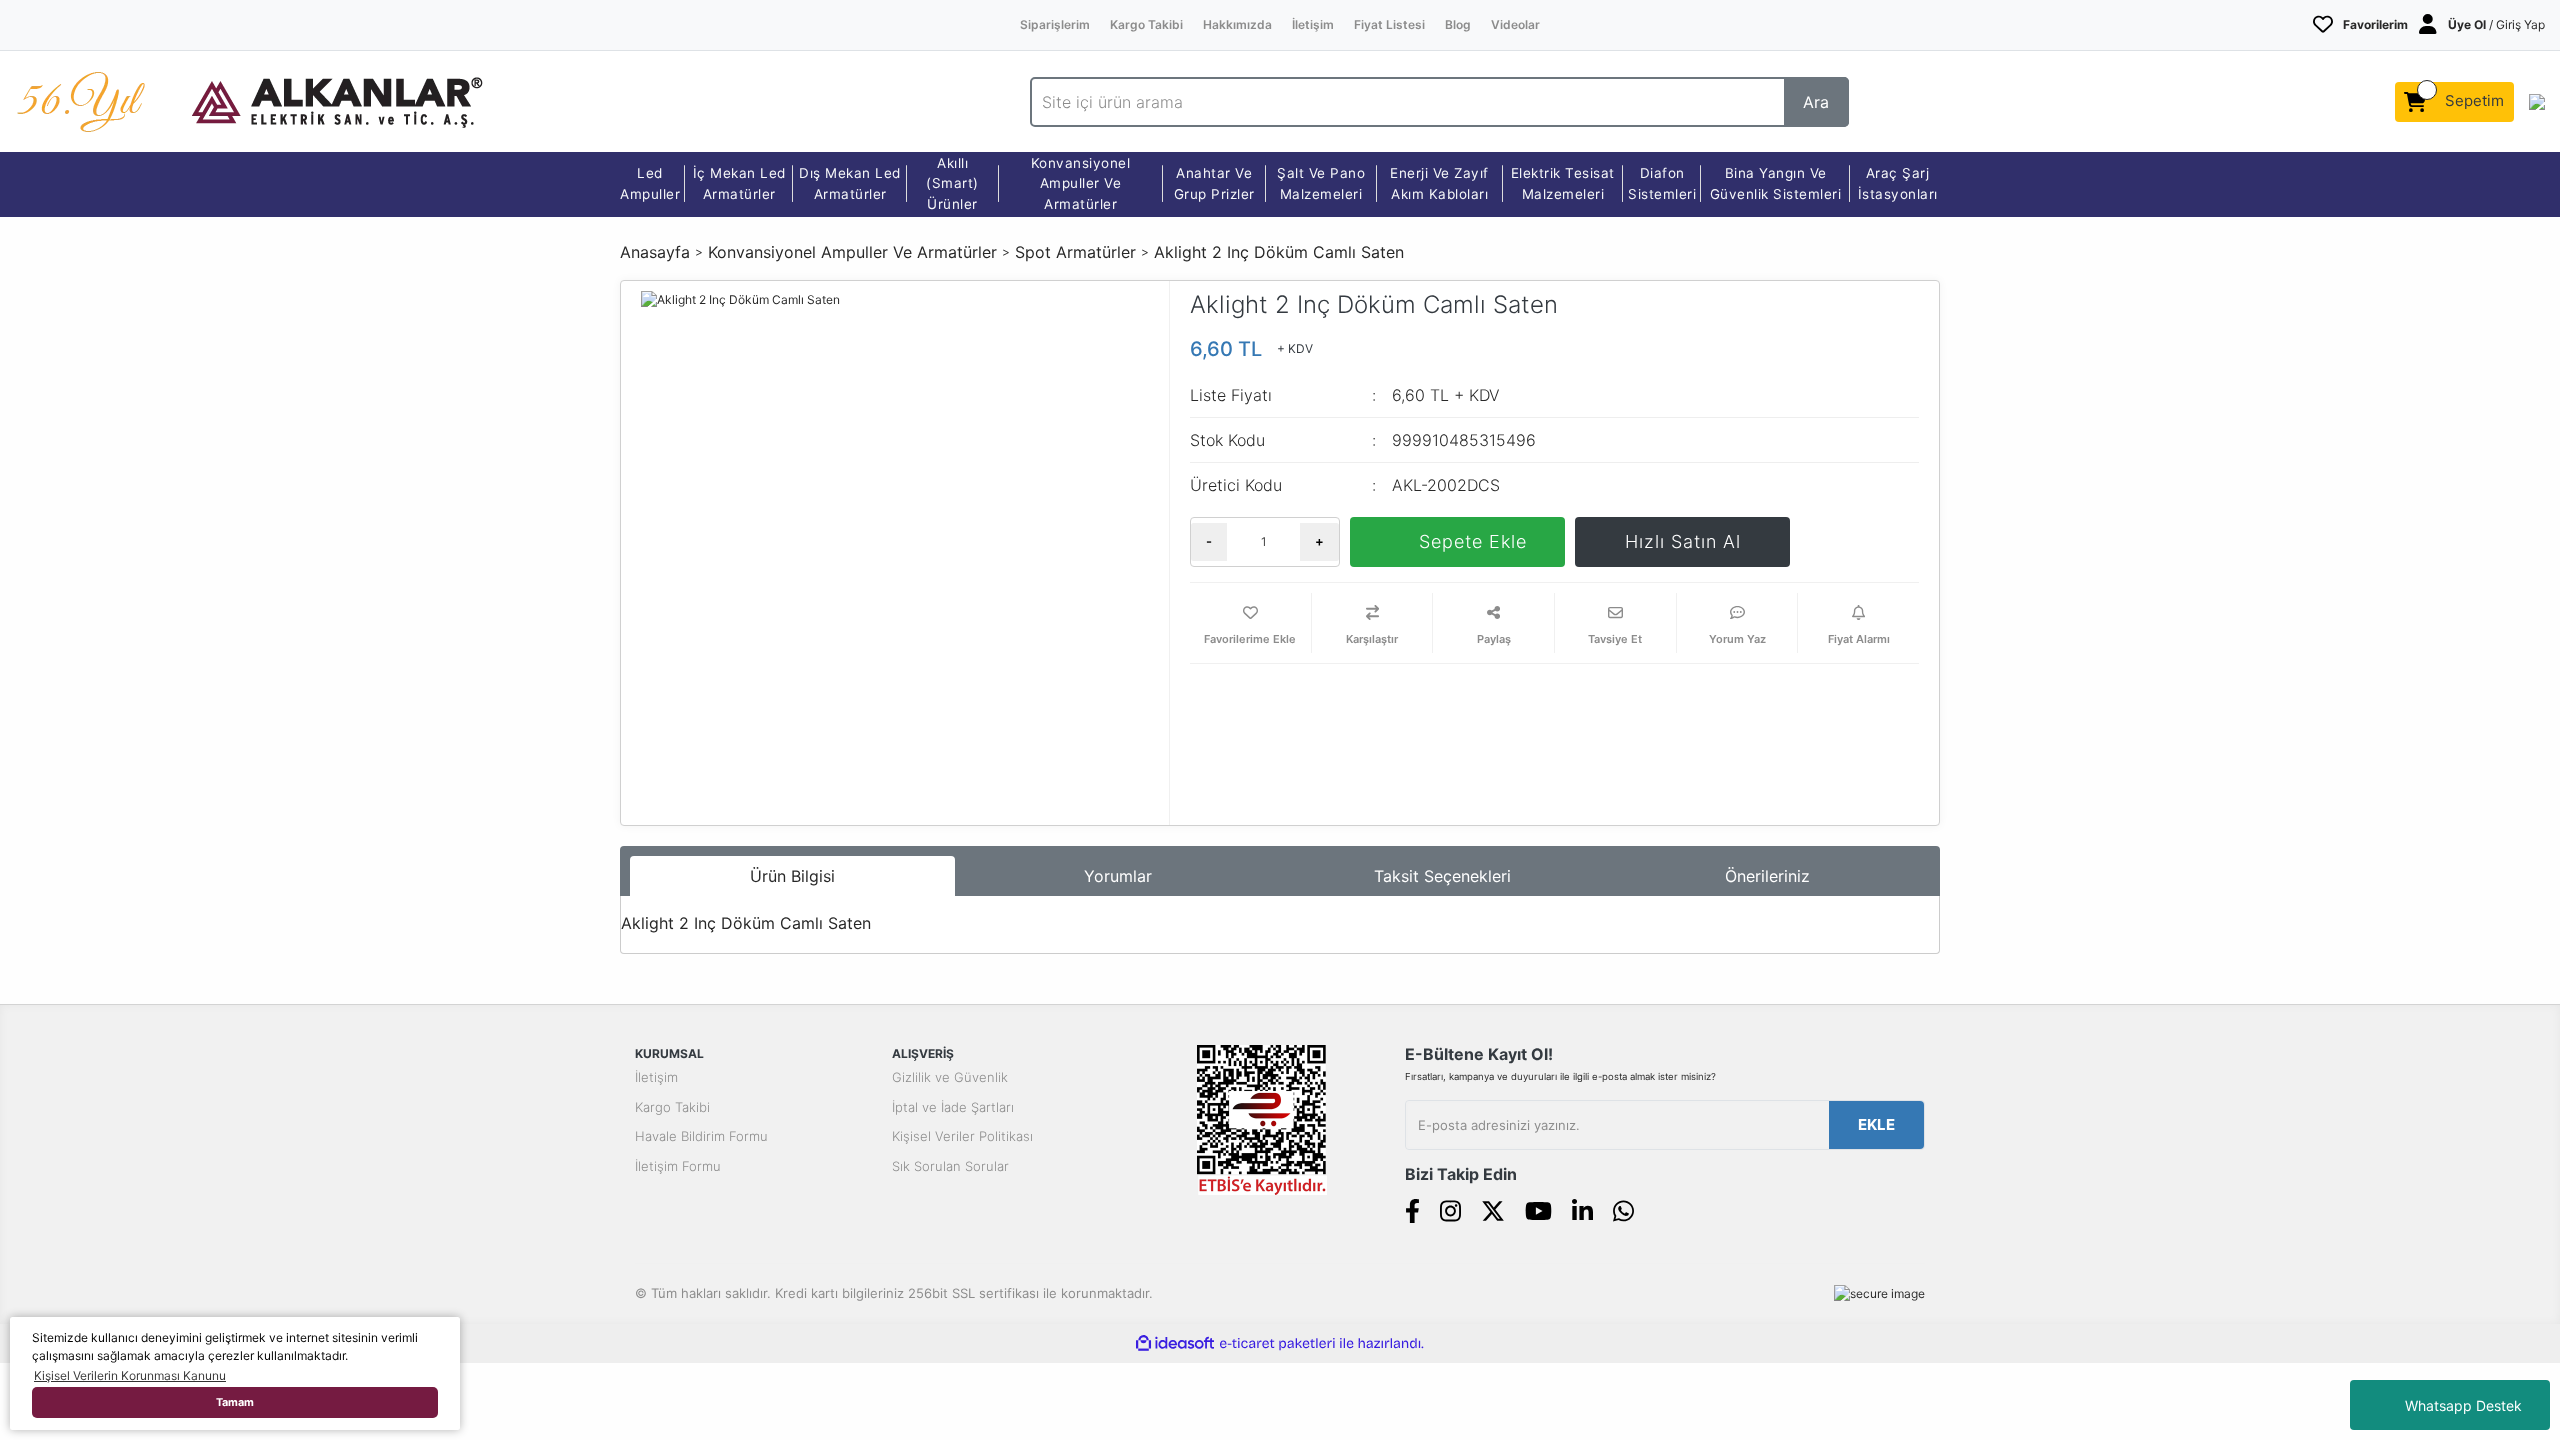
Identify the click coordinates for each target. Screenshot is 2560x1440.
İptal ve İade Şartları (953, 1107)
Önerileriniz (1767, 876)
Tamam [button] (235, 1402)
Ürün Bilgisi (792, 876)
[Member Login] (2428, 25)
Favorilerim (2375, 24)
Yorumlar (1118, 876)
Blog (1458, 24)
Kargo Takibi (1146, 24)
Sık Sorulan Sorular (950, 1166)
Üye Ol (2467, 24)
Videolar (1515, 24)
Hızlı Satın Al (1683, 541)
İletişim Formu (678, 1166)
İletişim (1313, 24)
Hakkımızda (1237, 24)
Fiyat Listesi (1389, 24)
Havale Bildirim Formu (701, 1136)
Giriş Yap (2520, 24)
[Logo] (337, 100)
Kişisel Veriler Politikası (962, 1136)
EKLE (1876, 1124)
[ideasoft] (1175, 1343)
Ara (1816, 102)
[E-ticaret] (1277, 1343)
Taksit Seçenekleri (1442, 876)
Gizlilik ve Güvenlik (950, 1077)
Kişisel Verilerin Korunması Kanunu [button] (130, 1375)
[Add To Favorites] (1250, 623)
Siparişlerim (1055, 24)
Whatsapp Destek (2463, 1405)
